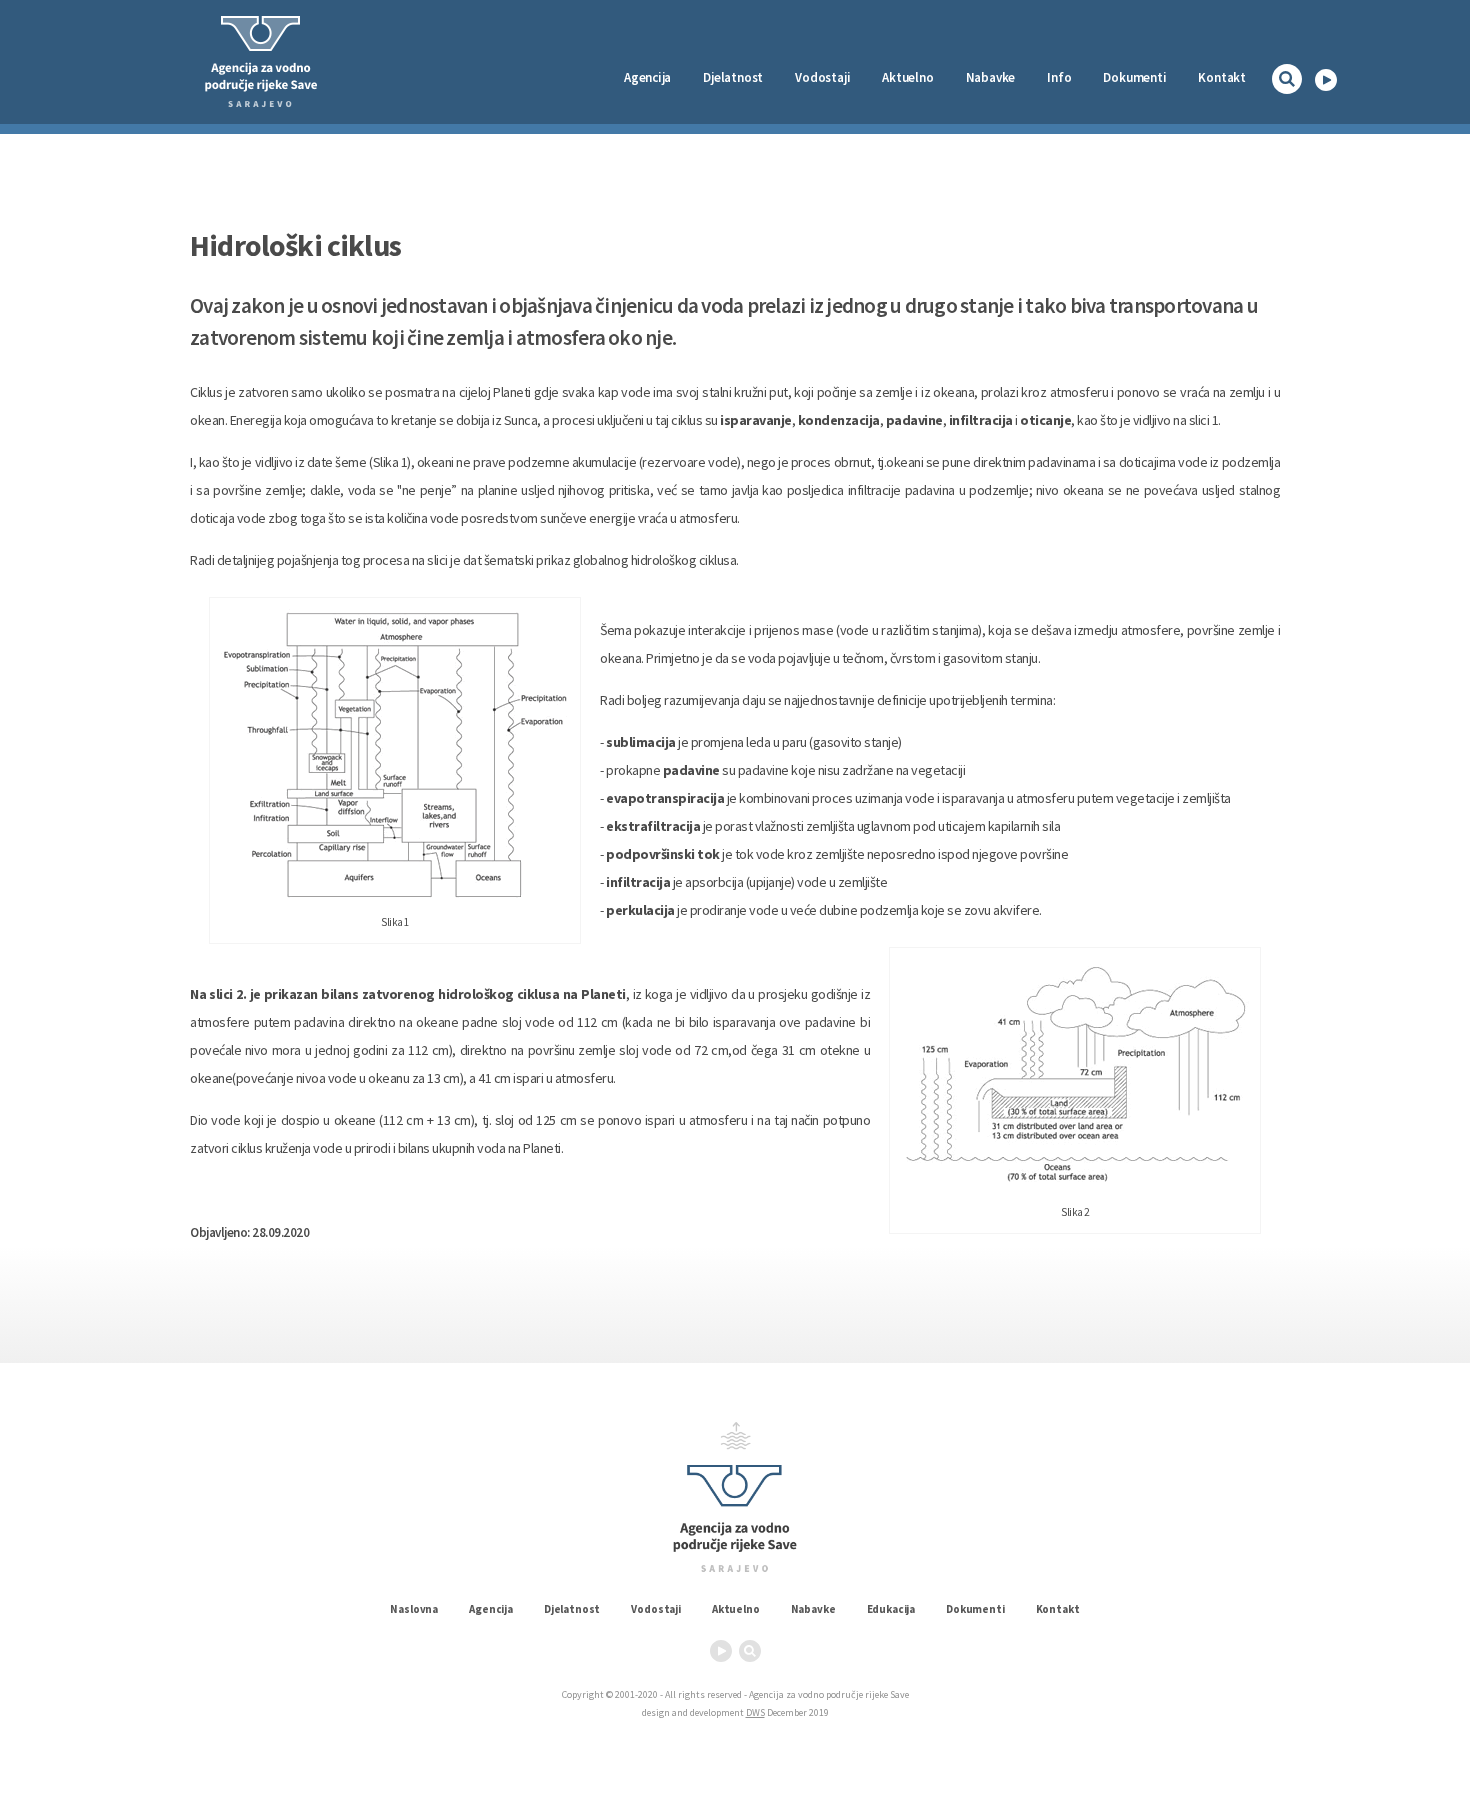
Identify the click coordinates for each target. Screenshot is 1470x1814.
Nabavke (991, 77)
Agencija (647, 77)
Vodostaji (656, 1609)
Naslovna (414, 1609)
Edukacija (891, 1609)
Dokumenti (1134, 77)
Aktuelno (907, 77)
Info (1059, 77)
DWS (755, 1712)
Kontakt (1222, 77)
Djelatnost (572, 1609)
